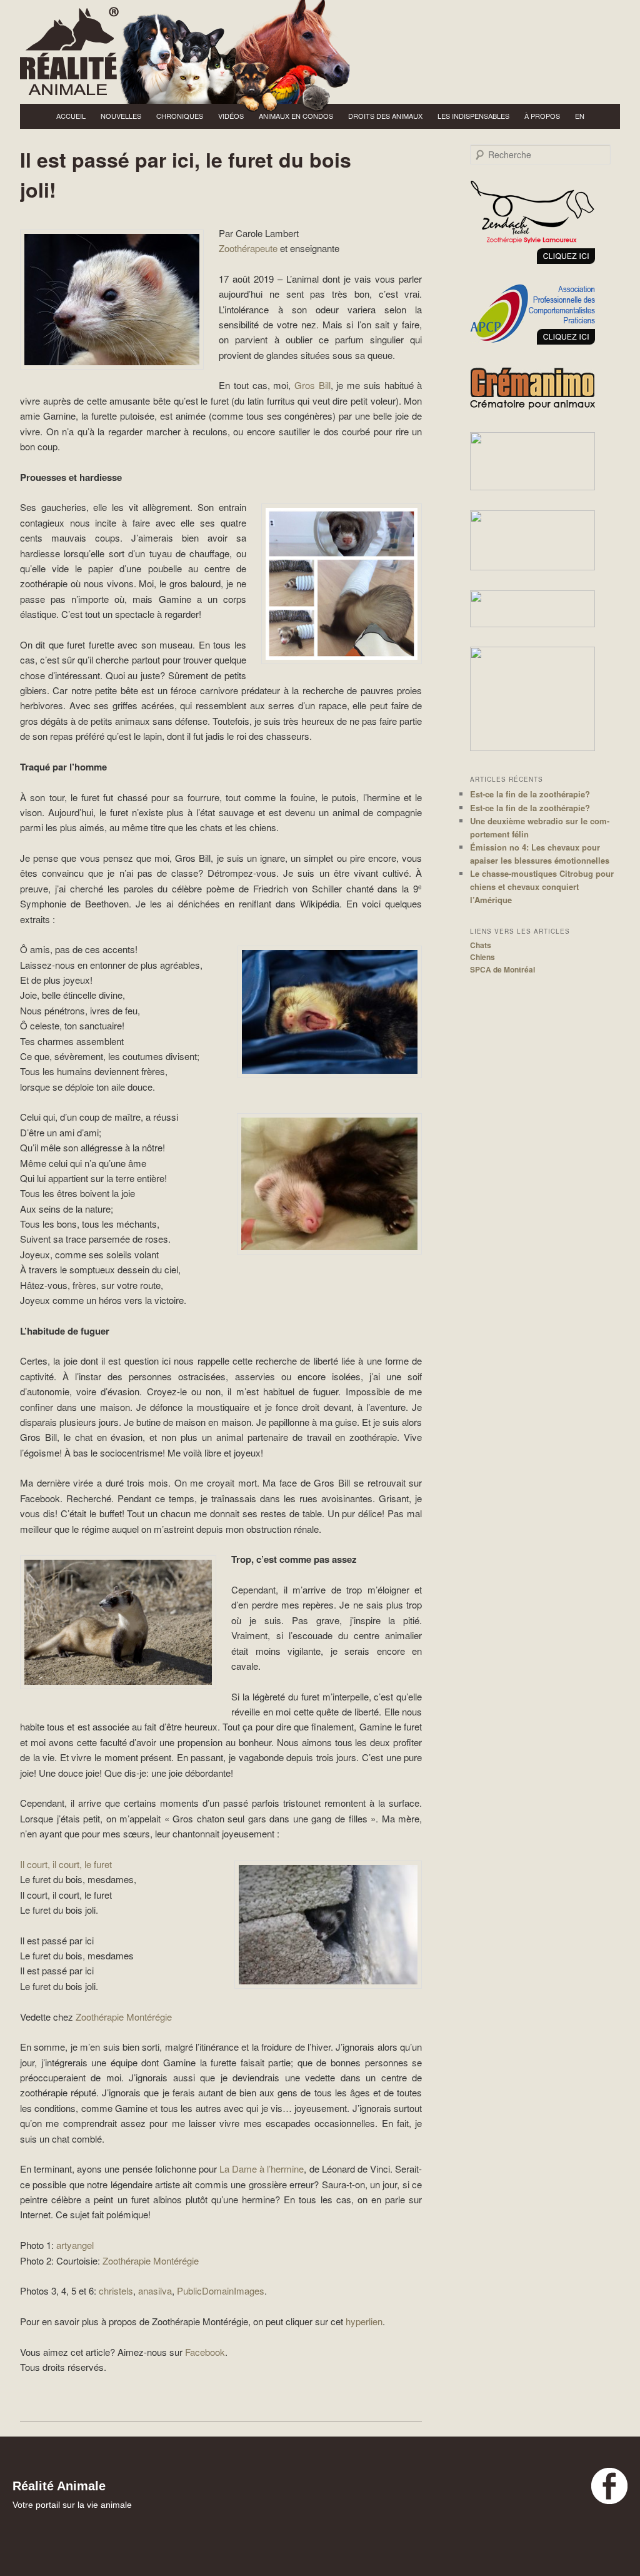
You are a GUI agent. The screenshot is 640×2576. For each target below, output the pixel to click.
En (580, 116)
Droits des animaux (385, 116)
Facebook (205, 2352)
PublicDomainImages (221, 2291)
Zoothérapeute (248, 248)
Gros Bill (312, 385)
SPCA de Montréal (502, 969)
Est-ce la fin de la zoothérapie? (530, 794)
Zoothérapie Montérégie (124, 2017)
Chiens (482, 957)
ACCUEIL (71, 116)
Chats (481, 945)
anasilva (155, 2291)
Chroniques (180, 116)
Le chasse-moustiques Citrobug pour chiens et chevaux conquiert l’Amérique (542, 886)
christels (116, 2291)
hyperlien (364, 2321)
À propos (542, 116)
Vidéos (231, 116)
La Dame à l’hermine (262, 2169)
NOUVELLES (121, 116)
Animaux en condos (296, 116)
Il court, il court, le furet (66, 1864)
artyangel (75, 2245)
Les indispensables (473, 116)
